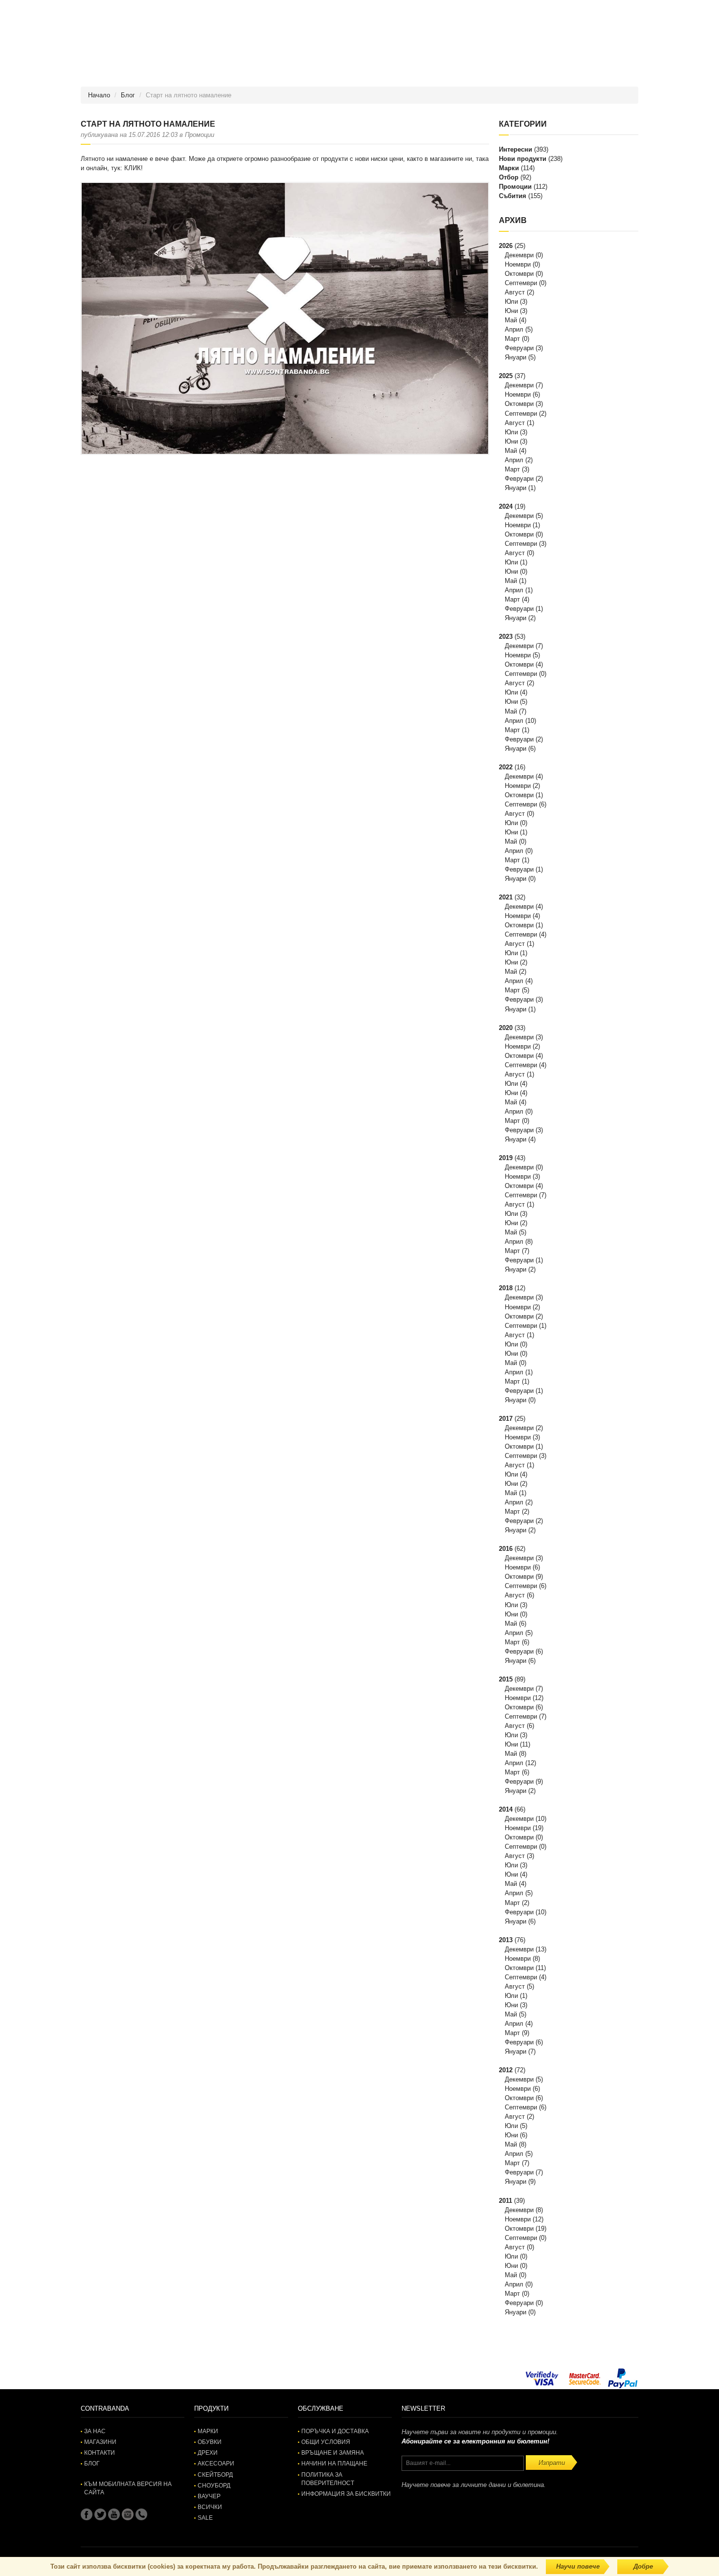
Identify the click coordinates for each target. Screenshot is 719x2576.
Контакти (100, 2453)
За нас (95, 2431)
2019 (506, 1158)
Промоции (515, 187)
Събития (513, 196)
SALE (205, 2518)
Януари (516, 357)
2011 (506, 2201)
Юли (511, 302)
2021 (506, 897)
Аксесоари (216, 2464)
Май (511, 320)
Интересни (516, 149)
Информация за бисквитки (346, 2494)
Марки (509, 168)
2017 (506, 1419)
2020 (506, 1028)
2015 (506, 1679)
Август (515, 292)
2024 (506, 506)
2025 (506, 376)
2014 (506, 1809)
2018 (506, 1288)
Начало (99, 95)
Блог (128, 95)
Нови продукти (523, 159)
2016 (506, 1549)
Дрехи (208, 2453)
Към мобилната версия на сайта (128, 2488)
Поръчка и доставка (335, 2431)
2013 (506, 1940)
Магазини (100, 2442)
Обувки (210, 2442)
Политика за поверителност (328, 2479)
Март (512, 339)
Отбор (509, 177)
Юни (511, 311)
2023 (506, 637)
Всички (210, 2507)
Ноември (518, 264)
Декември (519, 255)
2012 (506, 2070)
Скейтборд (215, 2475)
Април (514, 329)
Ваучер (209, 2496)
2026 (506, 246)
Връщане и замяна (333, 2453)
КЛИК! (134, 168)
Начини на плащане (334, 2464)
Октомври (519, 274)
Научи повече (578, 2566)
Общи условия (326, 2442)
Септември (521, 283)
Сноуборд (214, 2486)
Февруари (519, 348)
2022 (506, 767)
